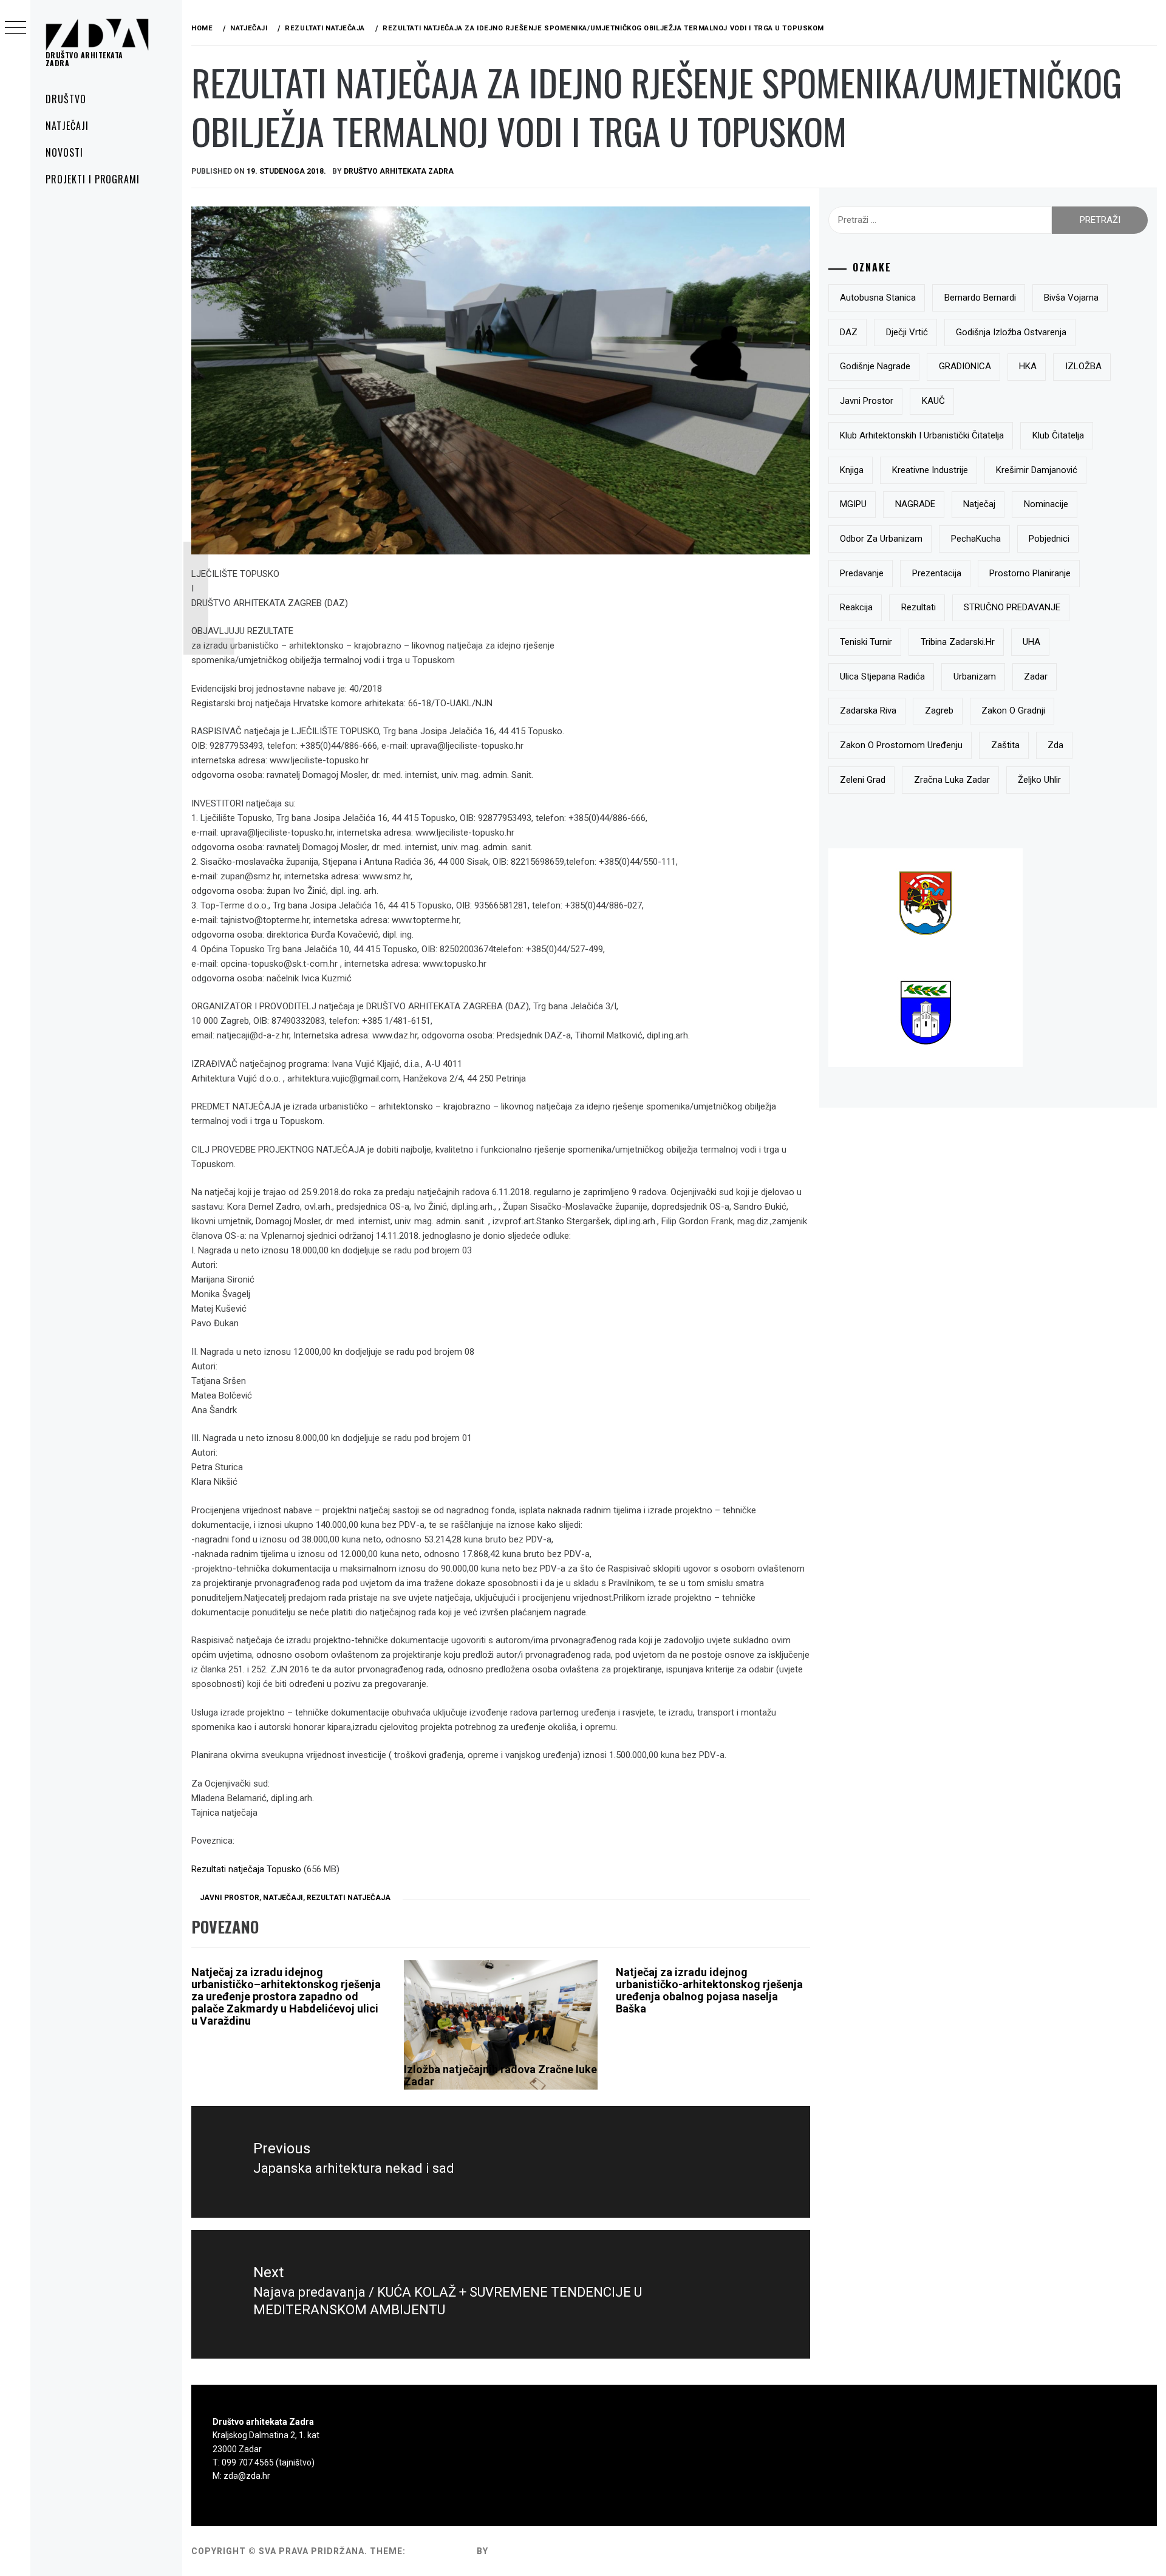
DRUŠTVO (66, 99)
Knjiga (852, 470)
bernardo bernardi (980, 298)
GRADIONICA (965, 366)
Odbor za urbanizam (881, 539)
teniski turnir (866, 642)
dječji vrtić (907, 332)
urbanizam (975, 676)
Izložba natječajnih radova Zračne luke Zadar (500, 2075)
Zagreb (939, 710)
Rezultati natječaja (349, 1898)
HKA (1028, 366)
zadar (1036, 676)
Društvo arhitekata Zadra (84, 59)
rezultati (919, 607)
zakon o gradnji (1013, 710)
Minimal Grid (441, 2551)
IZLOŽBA (1083, 366)
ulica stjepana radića (882, 676)
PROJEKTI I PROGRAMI (93, 179)
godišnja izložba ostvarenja (1011, 332)
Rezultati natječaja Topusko (246, 1869)
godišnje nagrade (875, 366)
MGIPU (853, 504)
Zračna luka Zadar (952, 780)
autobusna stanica (878, 298)
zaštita (1005, 745)
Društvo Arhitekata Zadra (399, 171)
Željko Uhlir (1039, 780)
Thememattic (526, 2551)
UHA (1031, 642)
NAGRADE (915, 504)
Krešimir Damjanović (1037, 470)
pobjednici (1049, 539)
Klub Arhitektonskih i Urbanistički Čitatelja (922, 435)
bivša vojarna (1071, 298)
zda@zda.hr (247, 2476)
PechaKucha (976, 539)
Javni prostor (230, 1898)
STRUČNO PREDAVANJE (1012, 607)
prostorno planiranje (1030, 573)
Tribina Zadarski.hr (958, 642)
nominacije (1046, 504)
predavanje (862, 573)
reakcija (856, 607)
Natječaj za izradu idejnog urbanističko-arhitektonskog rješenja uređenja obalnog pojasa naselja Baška (709, 1990)
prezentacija (937, 573)
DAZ (849, 332)
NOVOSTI (64, 152)
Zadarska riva (868, 710)
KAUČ (933, 401)
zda (1055, 745)
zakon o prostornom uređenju (901, 745)
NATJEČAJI (67, 126)
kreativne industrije (930, 470)
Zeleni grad (863, 780)
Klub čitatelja (1058, 435)
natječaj (979, 504)
